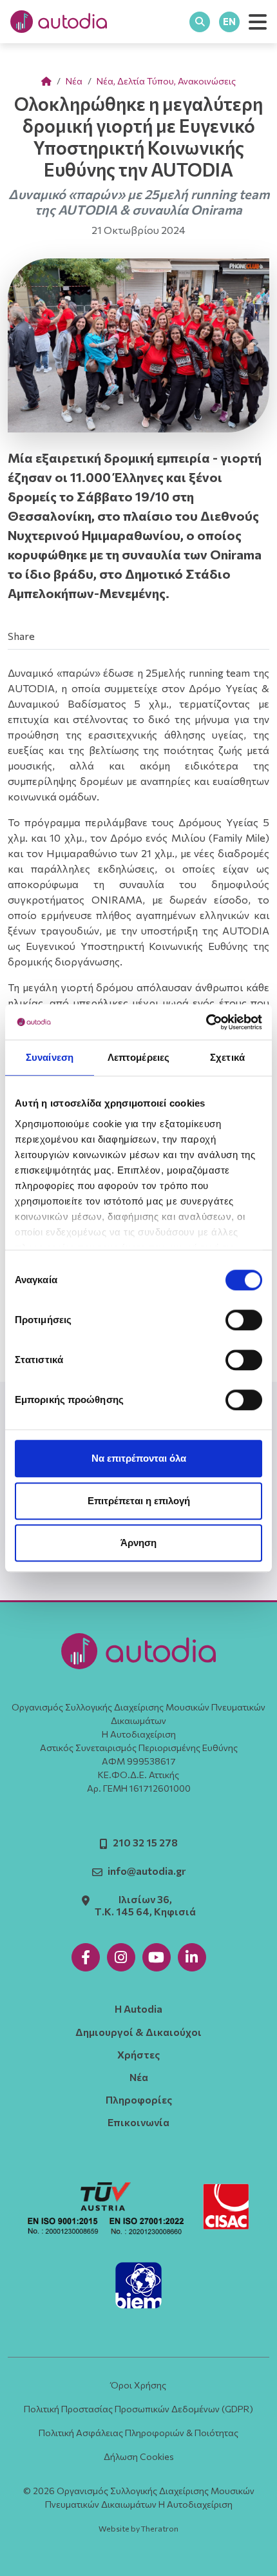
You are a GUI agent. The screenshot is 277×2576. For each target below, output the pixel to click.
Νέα (74, 81)
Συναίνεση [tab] (50, 1057)
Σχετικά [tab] (227, 1057)
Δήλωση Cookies (139, 2456)
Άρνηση (138, 1543)
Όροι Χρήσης (138, 2385)
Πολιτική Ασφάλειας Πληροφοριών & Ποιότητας (138, 2433)
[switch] (244, 1320)
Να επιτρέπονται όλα (139, 1458)
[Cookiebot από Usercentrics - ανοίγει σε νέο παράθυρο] (206, 1022)
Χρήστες (138, 2054)
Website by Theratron (138, 2529)
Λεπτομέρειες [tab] (138, 1057)
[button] (258, 22)
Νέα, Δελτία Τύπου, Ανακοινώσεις (166, 81)
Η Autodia (138, 2009)
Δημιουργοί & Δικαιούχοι (138, 2032)
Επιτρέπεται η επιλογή (139, 1501)
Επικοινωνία (138, 2122)
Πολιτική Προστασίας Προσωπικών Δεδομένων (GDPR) (138, 2409)
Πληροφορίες (139, 2099)
